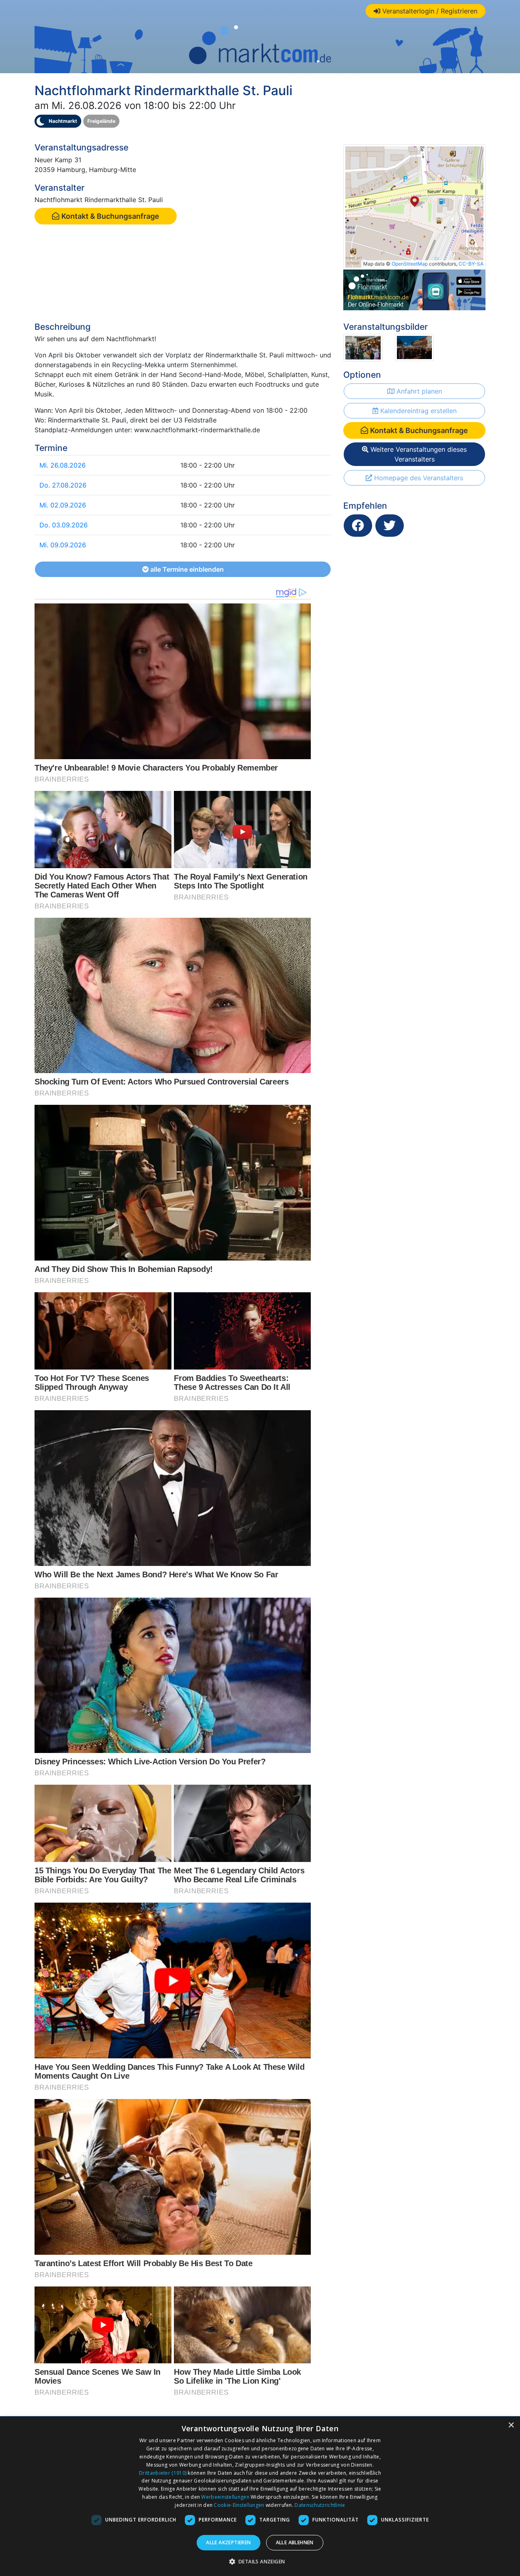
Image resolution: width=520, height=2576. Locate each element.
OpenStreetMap (410, 264)
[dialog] (260, 2496)
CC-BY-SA (471, 264)
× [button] (511, 2425)
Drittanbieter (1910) (163, 2473)
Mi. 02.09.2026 (63, 505)
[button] (260, 2561)
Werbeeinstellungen (225, 2497)
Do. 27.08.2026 (63, 485)
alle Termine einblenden (186, 569)
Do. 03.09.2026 (64, 525)
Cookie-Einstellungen (239, 2505)
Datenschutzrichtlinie (320, 2505)
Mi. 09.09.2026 (63, 545)
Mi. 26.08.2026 (63, 465)
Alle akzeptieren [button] (228, 2542)
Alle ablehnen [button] (295, 2542)
